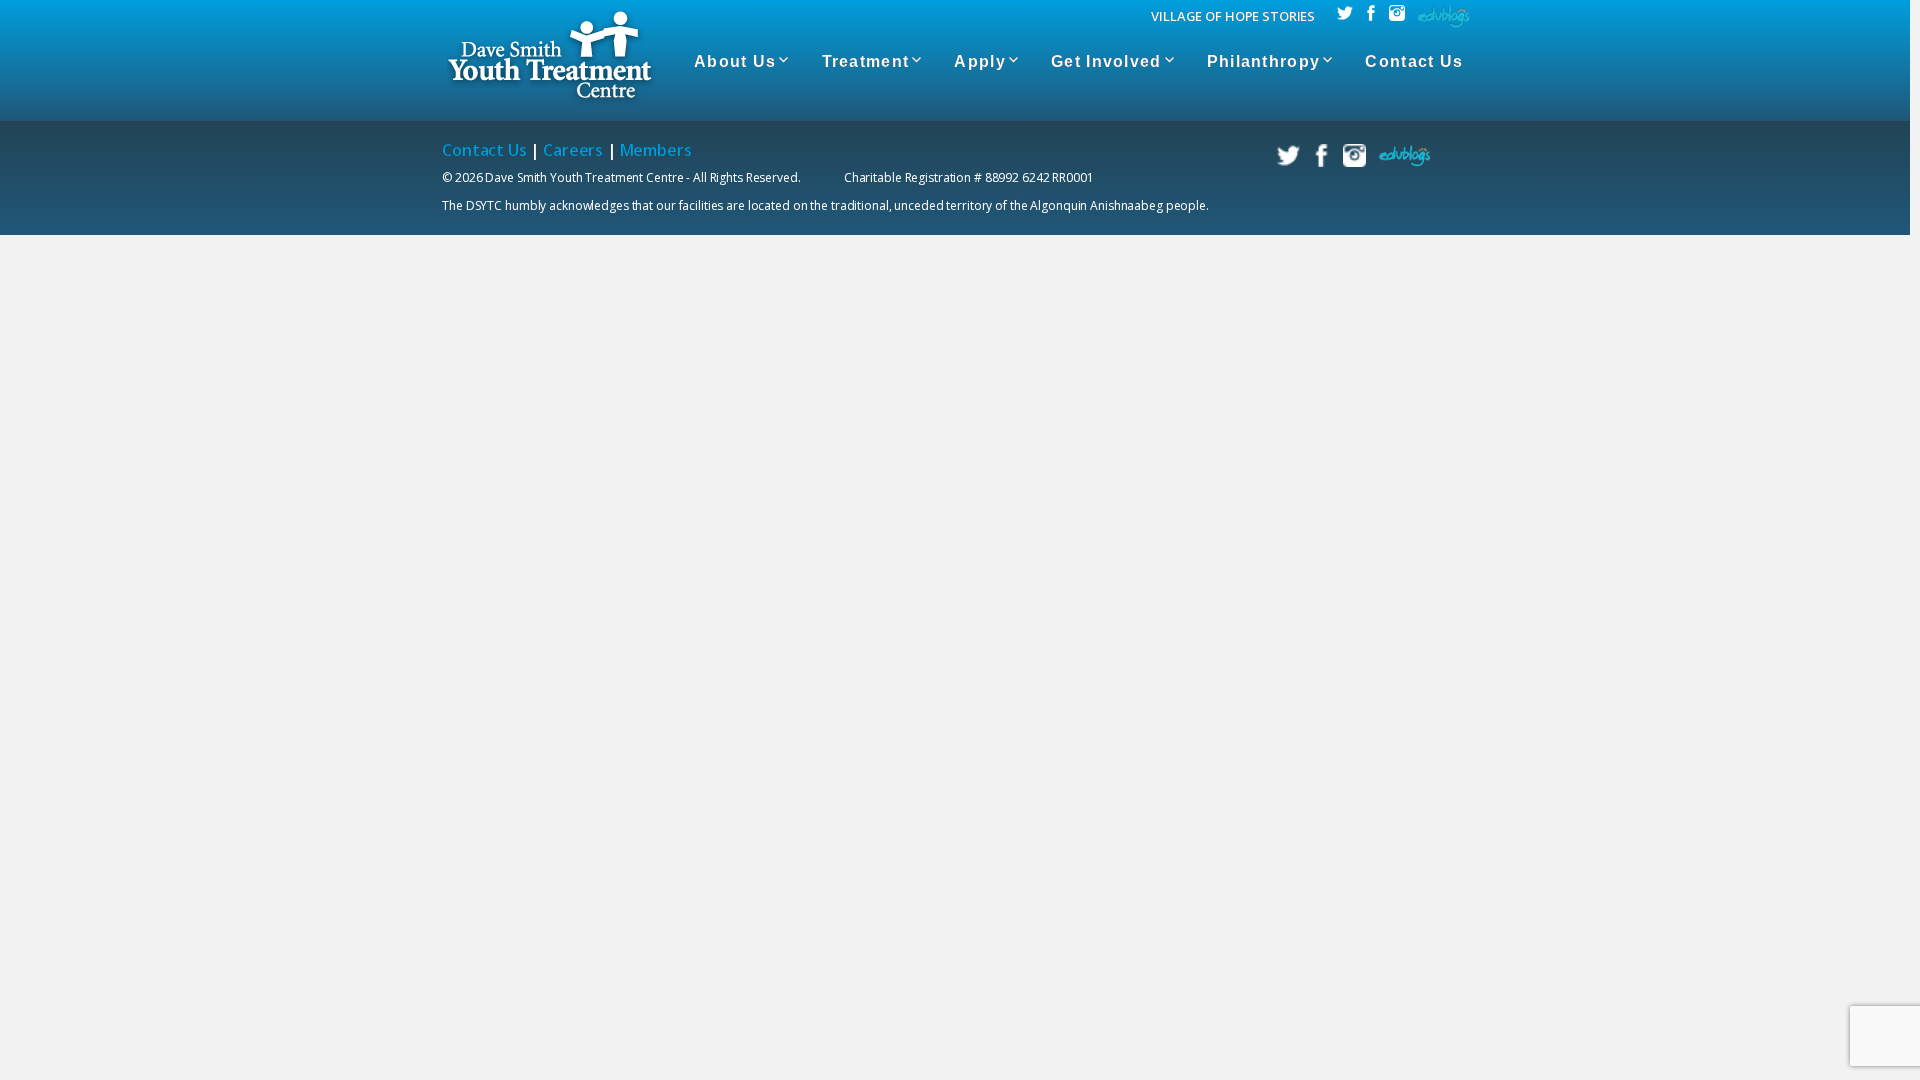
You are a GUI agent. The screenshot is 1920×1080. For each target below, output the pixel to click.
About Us (735, 61)
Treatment (866, 61)
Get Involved (1106, 61)
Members (656, 150)
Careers (573, 150)
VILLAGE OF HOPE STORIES (1233, 16)
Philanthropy (1263, 61)
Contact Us (1414, 61)
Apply (979, 61)
